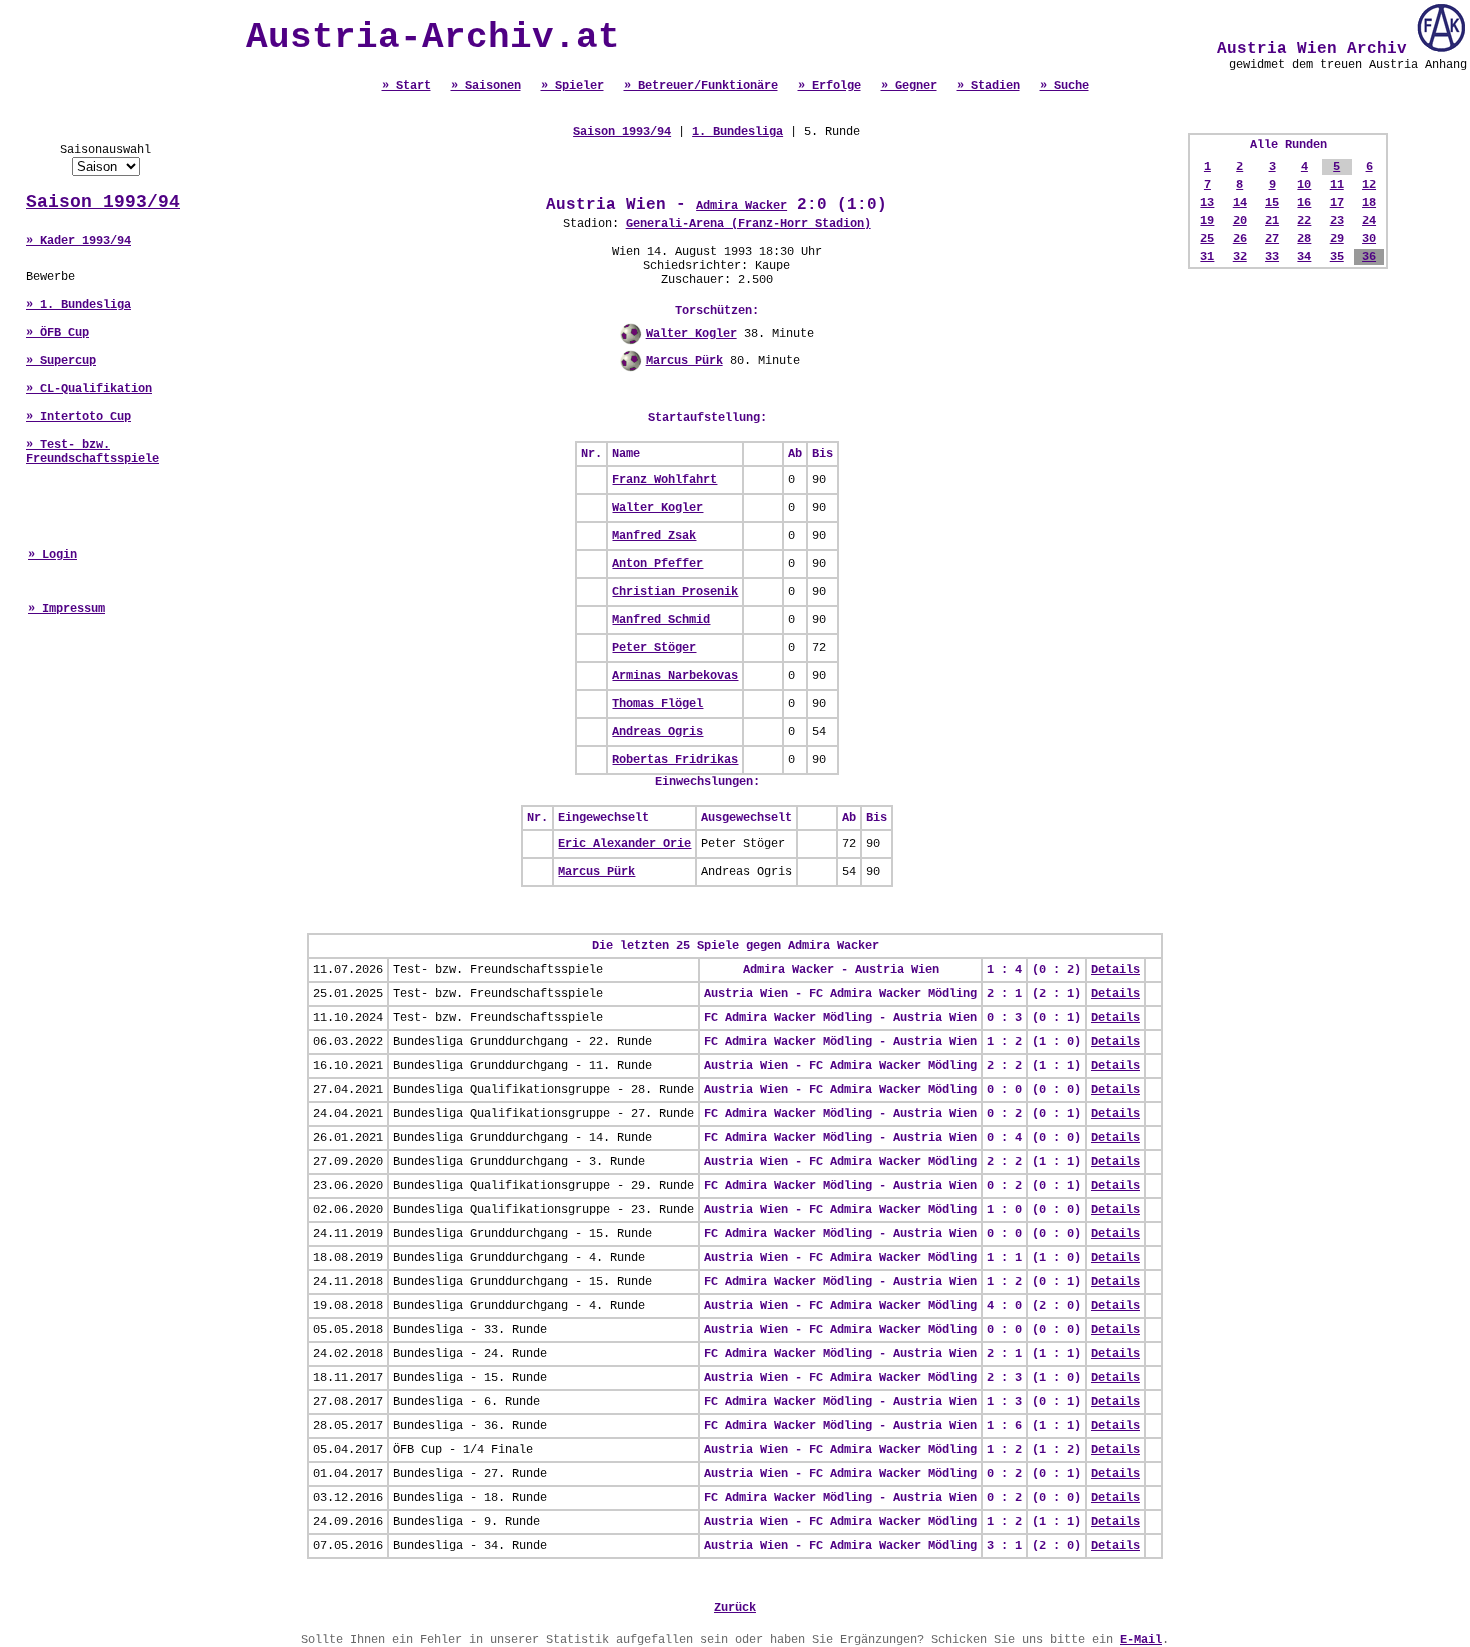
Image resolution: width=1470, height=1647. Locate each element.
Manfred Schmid (661, 620)
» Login (52, 555)
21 (1272, 221)
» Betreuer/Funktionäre (701, 86)
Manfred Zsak (654, 536)
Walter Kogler (691, 334)
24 (1369, 221)
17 (1337, 203)
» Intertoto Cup (78, 417)
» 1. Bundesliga (78, 305)
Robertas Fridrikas (675, 760)
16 (1304, 203)
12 (1369, 185)
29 (1337, 239)
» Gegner (909, 86)
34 (1304, 257)
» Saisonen (486, 86)
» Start (406, 86)
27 (1272, 239)
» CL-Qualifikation (89, 389)
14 (1240, 203)
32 (1240, 257)
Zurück (735, 1608)
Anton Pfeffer (657, 564)
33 (1272, 257)
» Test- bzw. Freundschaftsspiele (92, 452)
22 (1304, 221)
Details (1115, 970)
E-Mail (1141, 1640)
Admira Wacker (741, 206)
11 (1337, 185)
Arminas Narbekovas (675, 676)
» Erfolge (829, 86)
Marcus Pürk (684, 361)
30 (1369, 239)
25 (1207, 239)
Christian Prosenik (675, 592)
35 (1337, 257)
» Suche (1064, 86)
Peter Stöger (654, 648)
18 (1369, 203)
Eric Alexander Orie (624, 844)
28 (1304, 239)
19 (1207, 221)
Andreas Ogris (657, 732)
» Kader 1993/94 (78, 241)
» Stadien (988, 86)
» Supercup (61, 361)
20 (1240, 221)
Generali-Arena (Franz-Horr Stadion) (748, 224)
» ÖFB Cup (57, 333)
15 (1272, 203)
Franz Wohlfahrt (664, 480)
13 (1207, 203)
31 (1207, 257)
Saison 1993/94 (103, 202)
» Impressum (66, 609)
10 (1304, 185)
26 (1240, 239)
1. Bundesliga (737, 132)
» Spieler (572, 86)
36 (1369, 257)
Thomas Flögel (657, 704)
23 (1337, 221)
